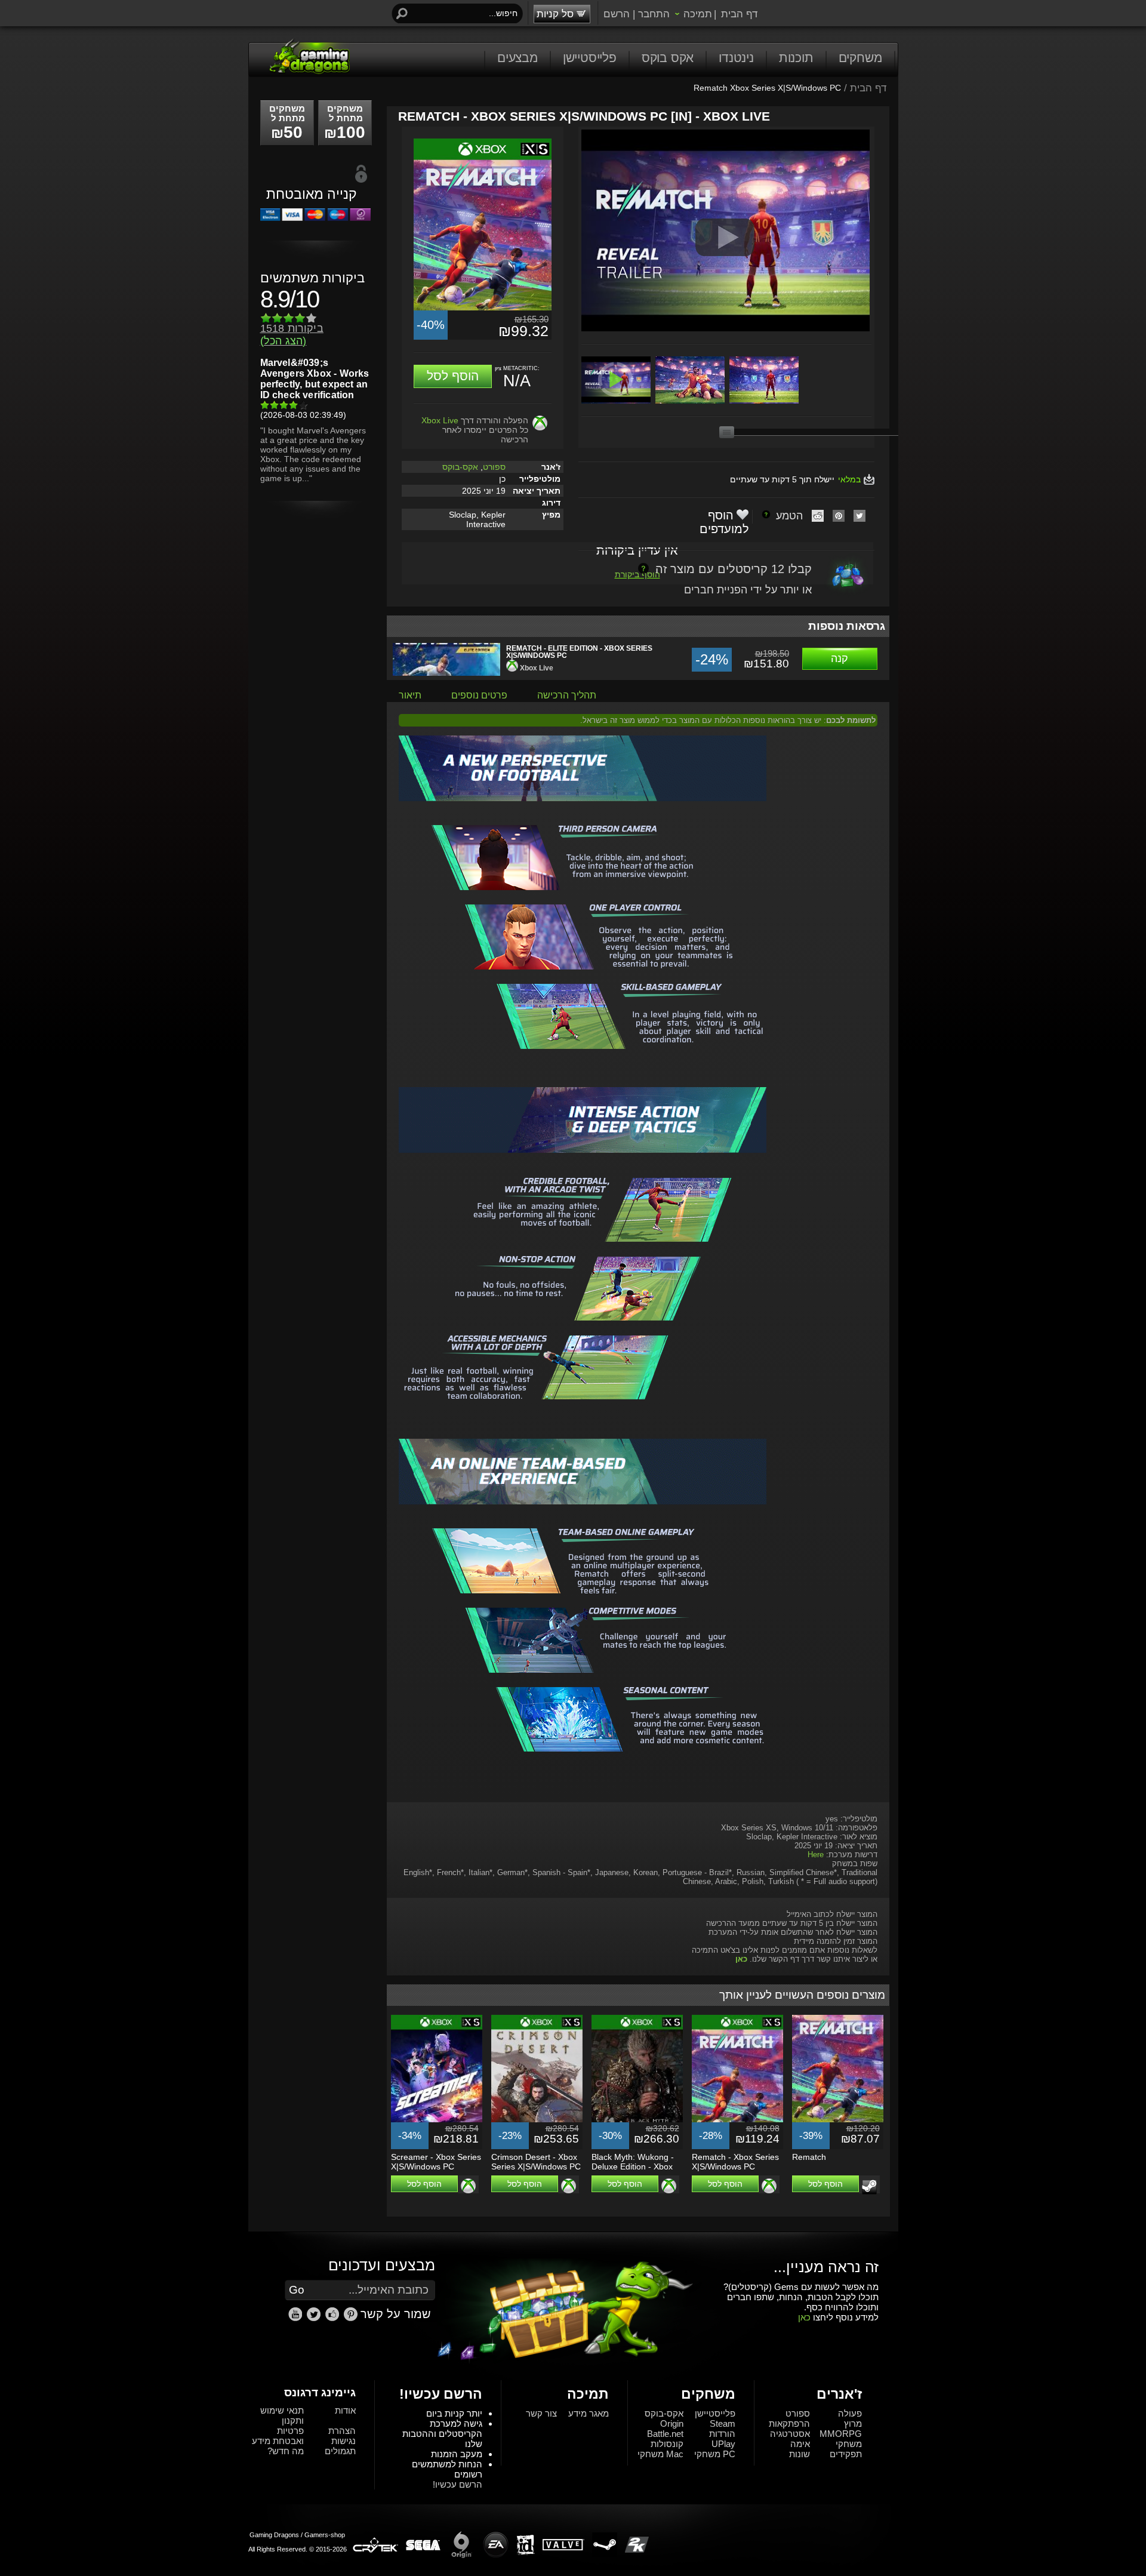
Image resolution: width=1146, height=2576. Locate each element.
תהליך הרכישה (567, 695)
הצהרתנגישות (342, 2436)
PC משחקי (715, 2454)
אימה (800, 2444)
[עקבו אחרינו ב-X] (315, 2319)
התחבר (654, 14)
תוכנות (796, 58)
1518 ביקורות (292, 335)
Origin (672, 2423)
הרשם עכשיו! (458, 2484)
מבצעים (517, 58)
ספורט (494, 467)
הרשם (617, 14)
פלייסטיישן (590, 58)
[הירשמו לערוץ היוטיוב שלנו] (297, 2319)
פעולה (850, 2413)
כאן (804, 2317)
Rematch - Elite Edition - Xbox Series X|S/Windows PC (579, 652)
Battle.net (665, 2434)
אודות (345, 2410)
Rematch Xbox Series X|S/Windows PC (767, 88)
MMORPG (841, 2434)
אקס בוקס (668, 58)
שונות (800, 2454)
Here (816, 1855)
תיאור (410, 695)
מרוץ (853, 2423)
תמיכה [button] (698, 14)
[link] (351, 2314)
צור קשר (541, 2413)
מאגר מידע (589, 2413)
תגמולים (340, 2451)
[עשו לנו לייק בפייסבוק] (334, 2319)
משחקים (860, 58)
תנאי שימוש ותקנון (282, 2415)
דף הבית (739, 14)
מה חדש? (286, 2451)
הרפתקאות (789, 2423)
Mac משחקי (660, 2454)
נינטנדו (736, 58)
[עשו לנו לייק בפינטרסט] (352, 2319)
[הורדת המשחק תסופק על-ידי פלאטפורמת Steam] (869, 2187)
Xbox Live (440, 420)
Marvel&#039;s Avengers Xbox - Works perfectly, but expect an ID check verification (315, 379)
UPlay (723, 2444)
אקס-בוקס (460, 467)
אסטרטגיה (790, 2434)
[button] (453, 376)
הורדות (722, 2434)
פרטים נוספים (479, 695)
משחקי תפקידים (846, 2449)
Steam (723, 2423)
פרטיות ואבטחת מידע (278, 2436)
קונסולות (667, 2444)
